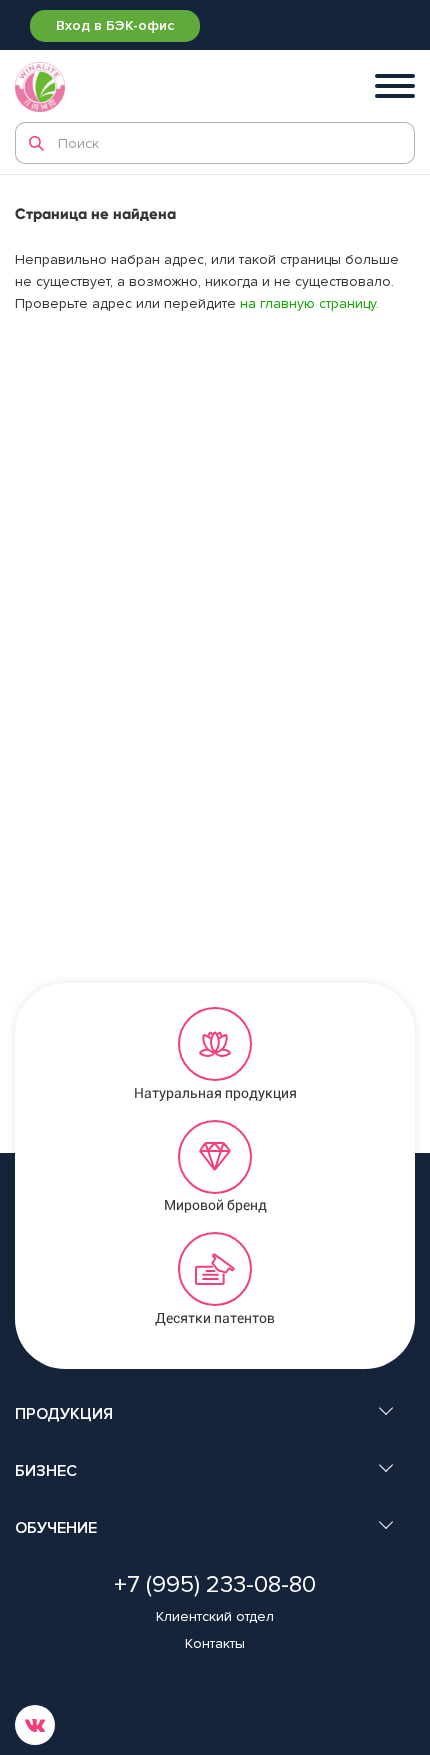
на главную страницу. (309, 303)
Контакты (215, 1643)
